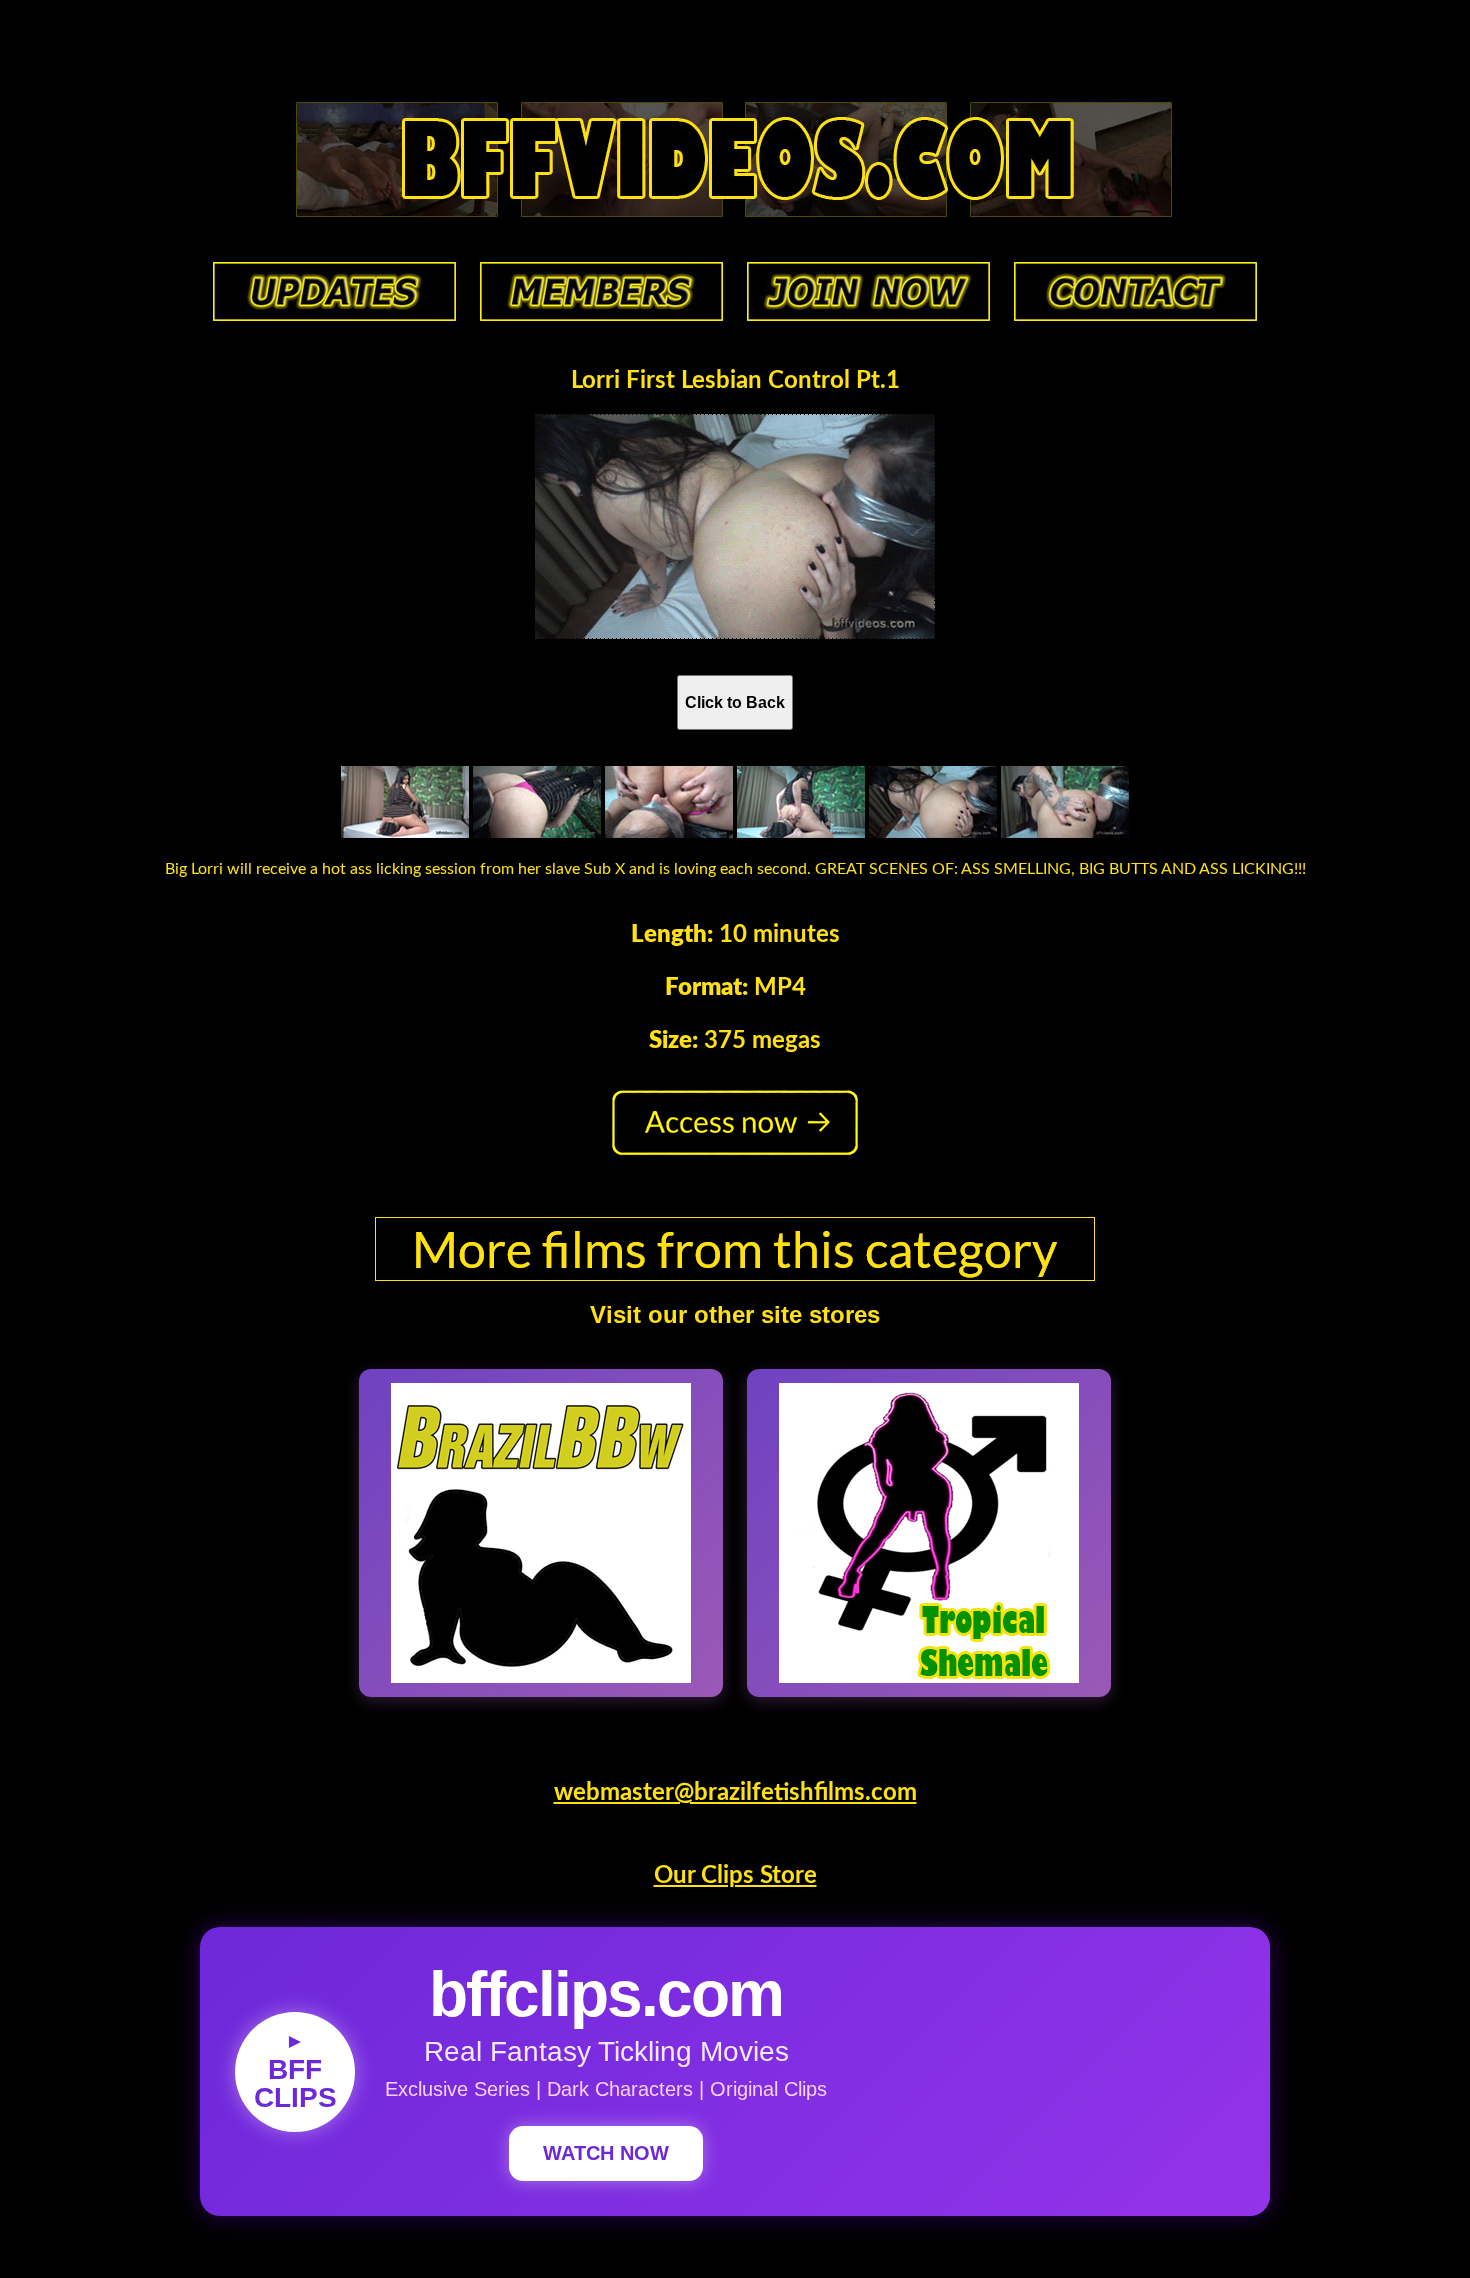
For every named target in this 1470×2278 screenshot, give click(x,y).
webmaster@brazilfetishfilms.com (735, 1793)
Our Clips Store (735, 1876)
